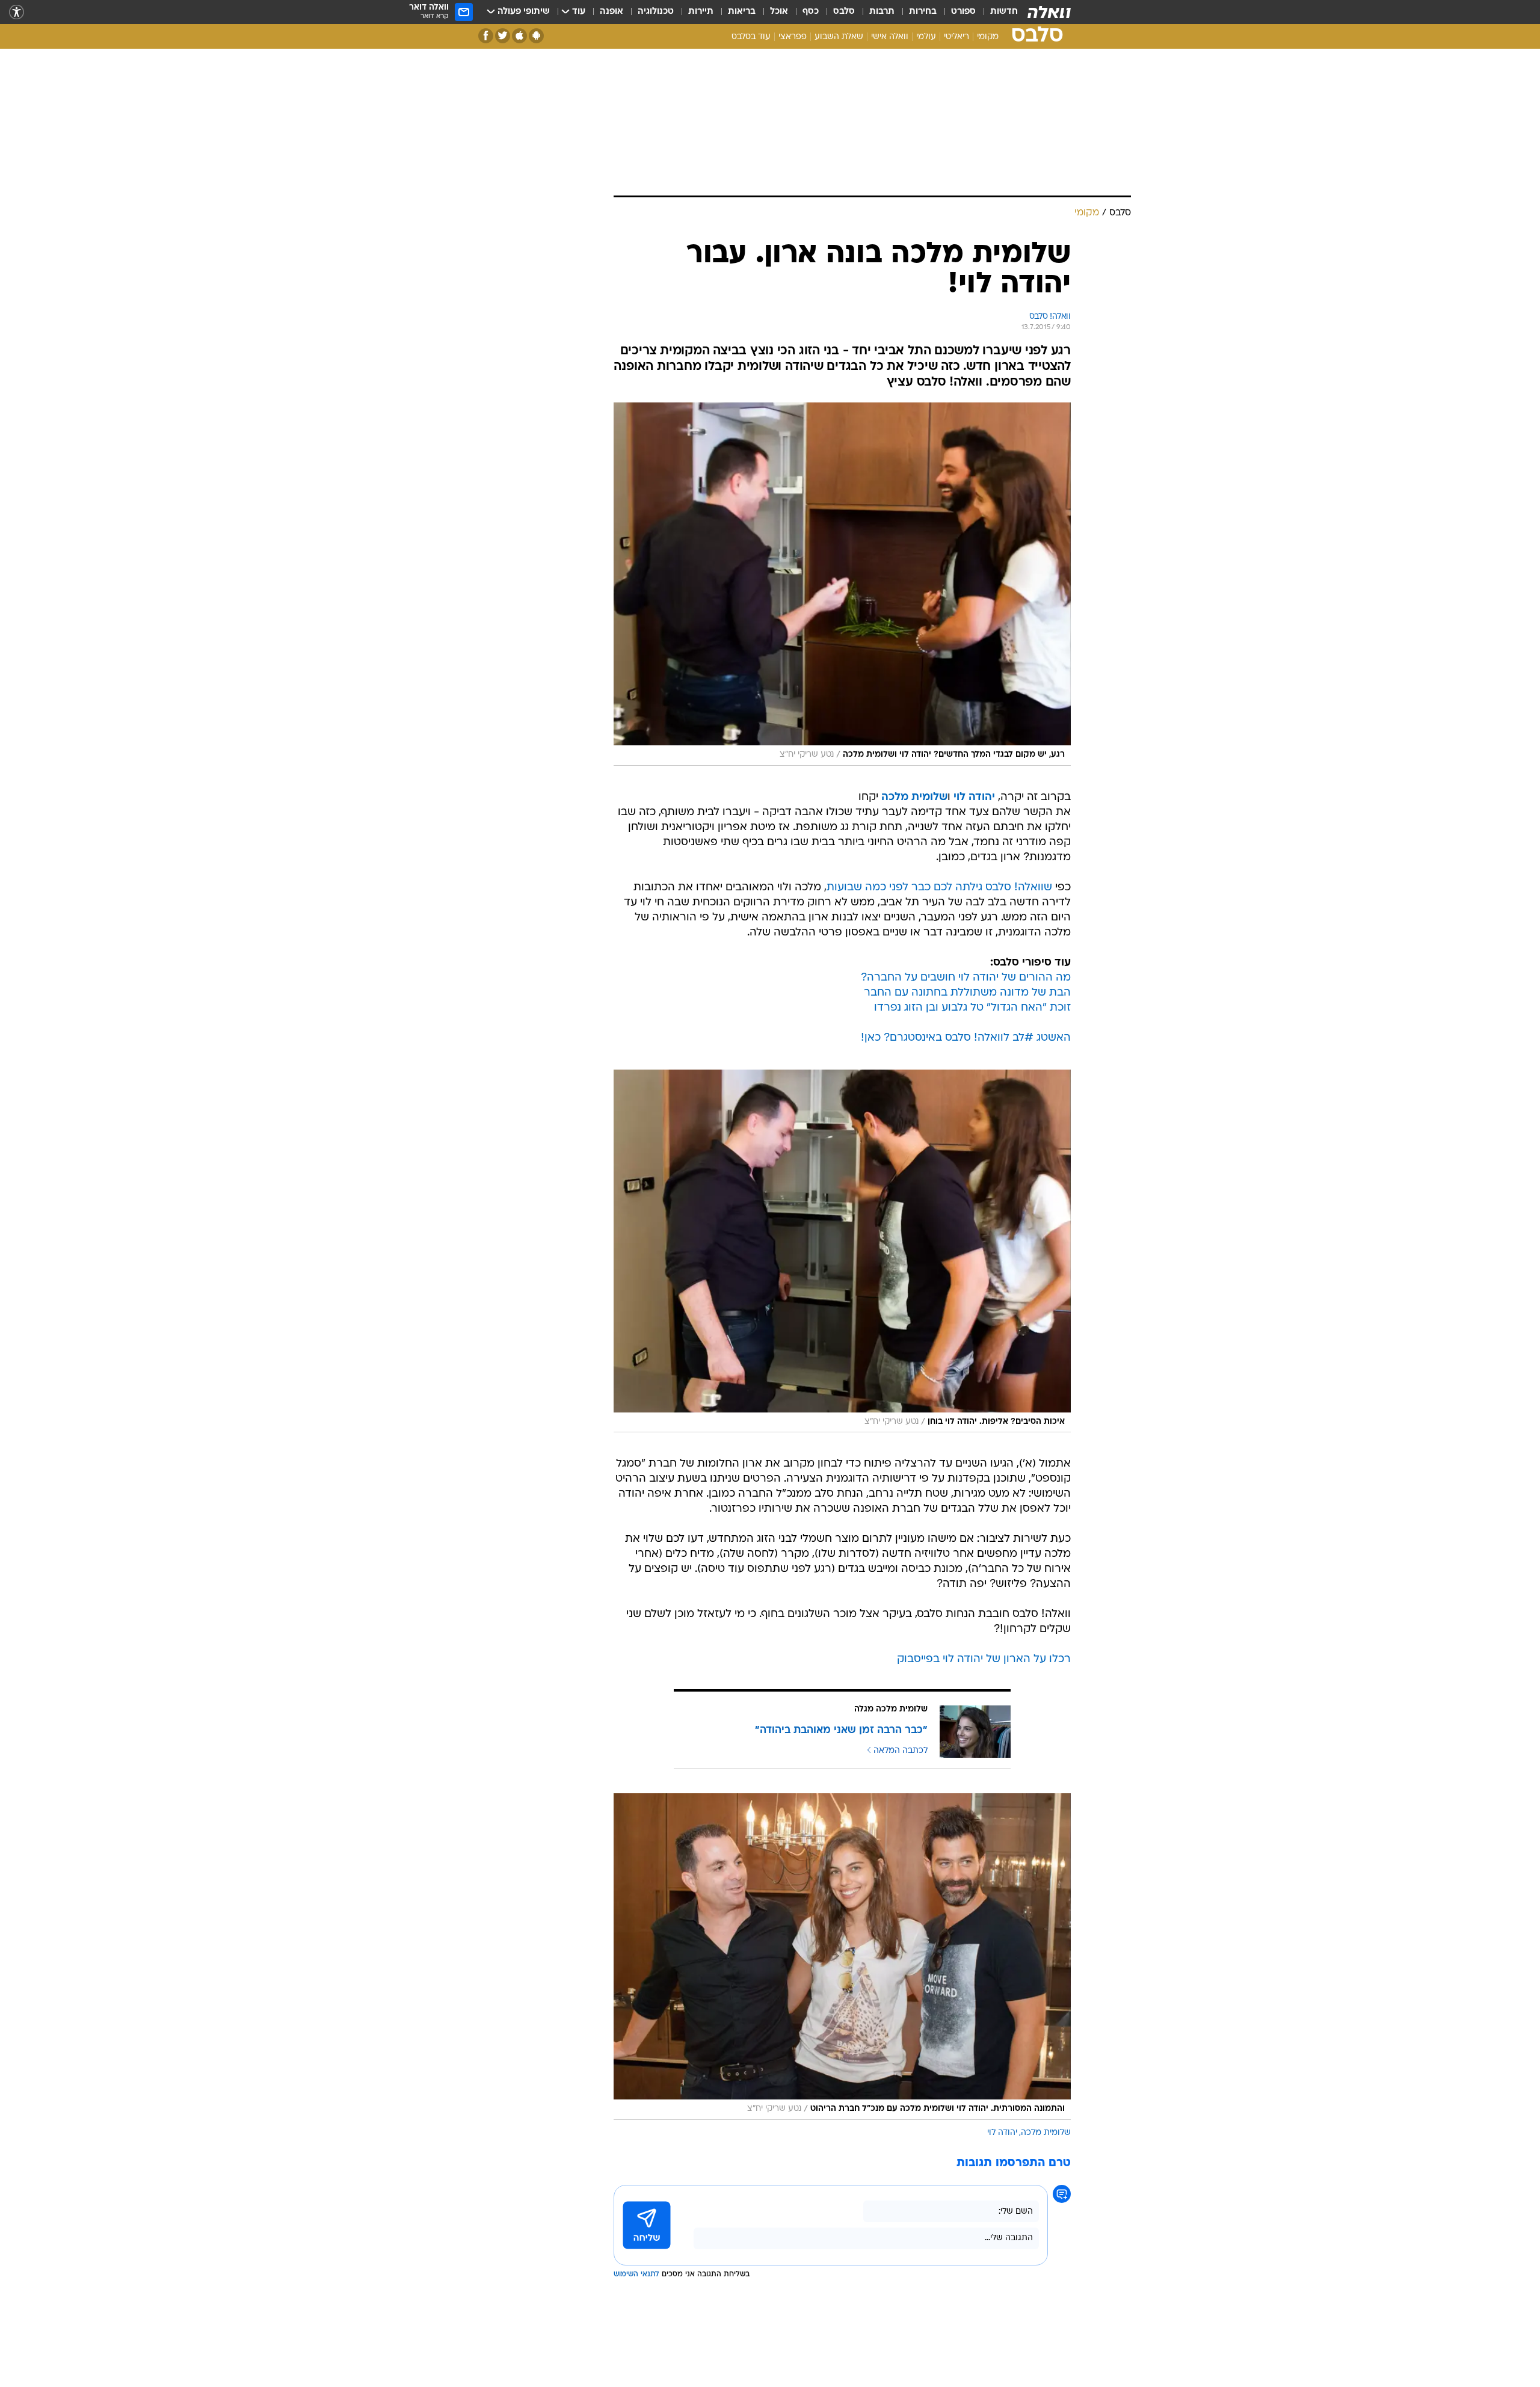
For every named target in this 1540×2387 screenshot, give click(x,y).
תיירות (701, 12)
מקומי (988, 37)
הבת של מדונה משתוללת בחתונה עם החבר (967, 993)
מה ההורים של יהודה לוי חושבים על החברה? (966, 978)
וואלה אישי (890, 37)
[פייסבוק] (486, 36)
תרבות (882, 12)
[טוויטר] (503, 36)
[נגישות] (17, 12)
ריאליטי (956, 37)
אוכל (779, 12)
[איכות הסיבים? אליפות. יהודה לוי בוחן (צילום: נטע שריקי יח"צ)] (842, 1251)
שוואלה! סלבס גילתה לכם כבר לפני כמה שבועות (939, 888)
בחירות (923, 12)
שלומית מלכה (1046, 2133)
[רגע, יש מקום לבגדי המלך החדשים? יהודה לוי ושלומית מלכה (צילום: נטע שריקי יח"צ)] (842, 584)
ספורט (963, 12)
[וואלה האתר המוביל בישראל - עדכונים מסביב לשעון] (1049, 12)
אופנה (611, 12)
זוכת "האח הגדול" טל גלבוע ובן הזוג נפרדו (972, 1008)
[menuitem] (997, 12)
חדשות (1004, 12)
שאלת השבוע (839, 37)
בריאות (742, 12)
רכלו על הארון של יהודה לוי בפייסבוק (984, 1659)
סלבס (844, 12)
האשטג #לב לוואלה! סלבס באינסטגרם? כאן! (966, 1038)
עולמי (926, 37)
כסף (811, 12)
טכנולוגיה (656, 12)
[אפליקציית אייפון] (519, 36)
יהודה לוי (1002, 2133)
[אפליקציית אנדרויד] (536, 36)
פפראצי (793, 37)
